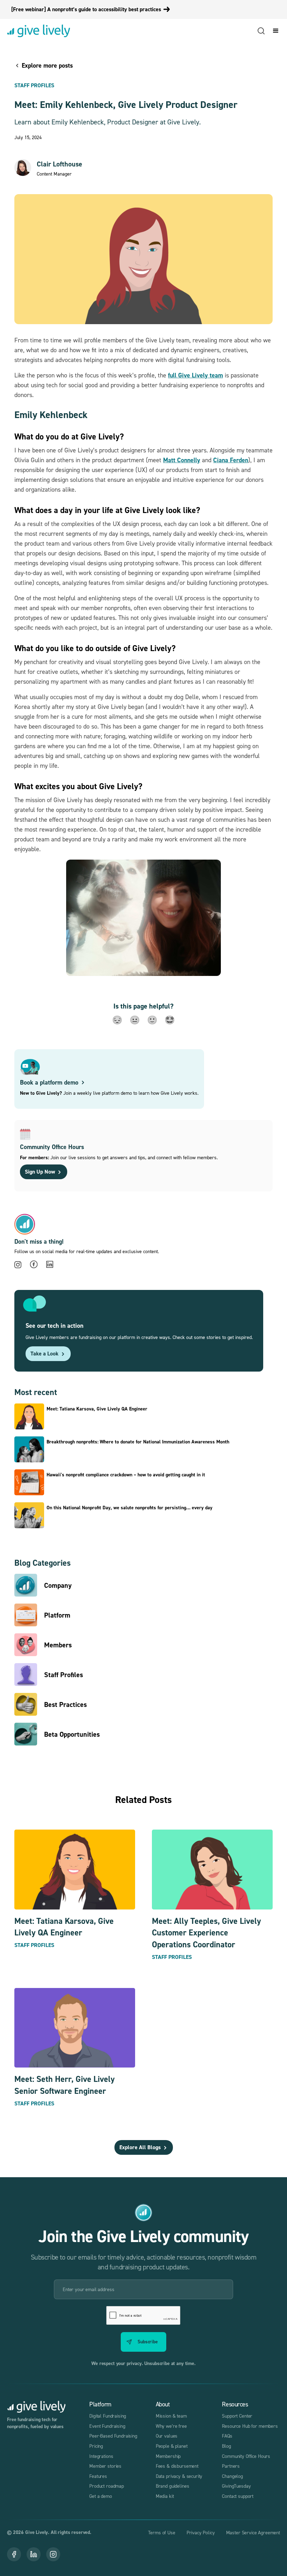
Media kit (165, 2496)
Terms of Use (162, 2532)
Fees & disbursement (177, 2466)
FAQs (227, 2436)
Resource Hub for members (250, 2426)
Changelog (232, 2476)
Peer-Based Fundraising (113, 2436)
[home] (38, 31)
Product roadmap (107, 2486)
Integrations (101, 2456)
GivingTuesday (236, 2486)
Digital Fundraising (108, 2416)
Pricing (96, 2446)
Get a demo (101, 2496)
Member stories (105, 2466)
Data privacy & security (179, 2476)
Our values (167, 2436)
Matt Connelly (182, 460)
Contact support (238, 2496)
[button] (274, 31)
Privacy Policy (201, 2532)
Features (98, 2476)
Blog (226, 2446)
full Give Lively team (195, 375)
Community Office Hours (246, 2456)
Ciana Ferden (231, 460)
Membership (168, 2456)
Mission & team (171, 2416)
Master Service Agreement (253, 2532)
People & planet (172, 2446)
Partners (231, 2466)
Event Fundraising (107, 2426)
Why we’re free (171, 2426)
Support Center (237, 2416)
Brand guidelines (173, 2486)
